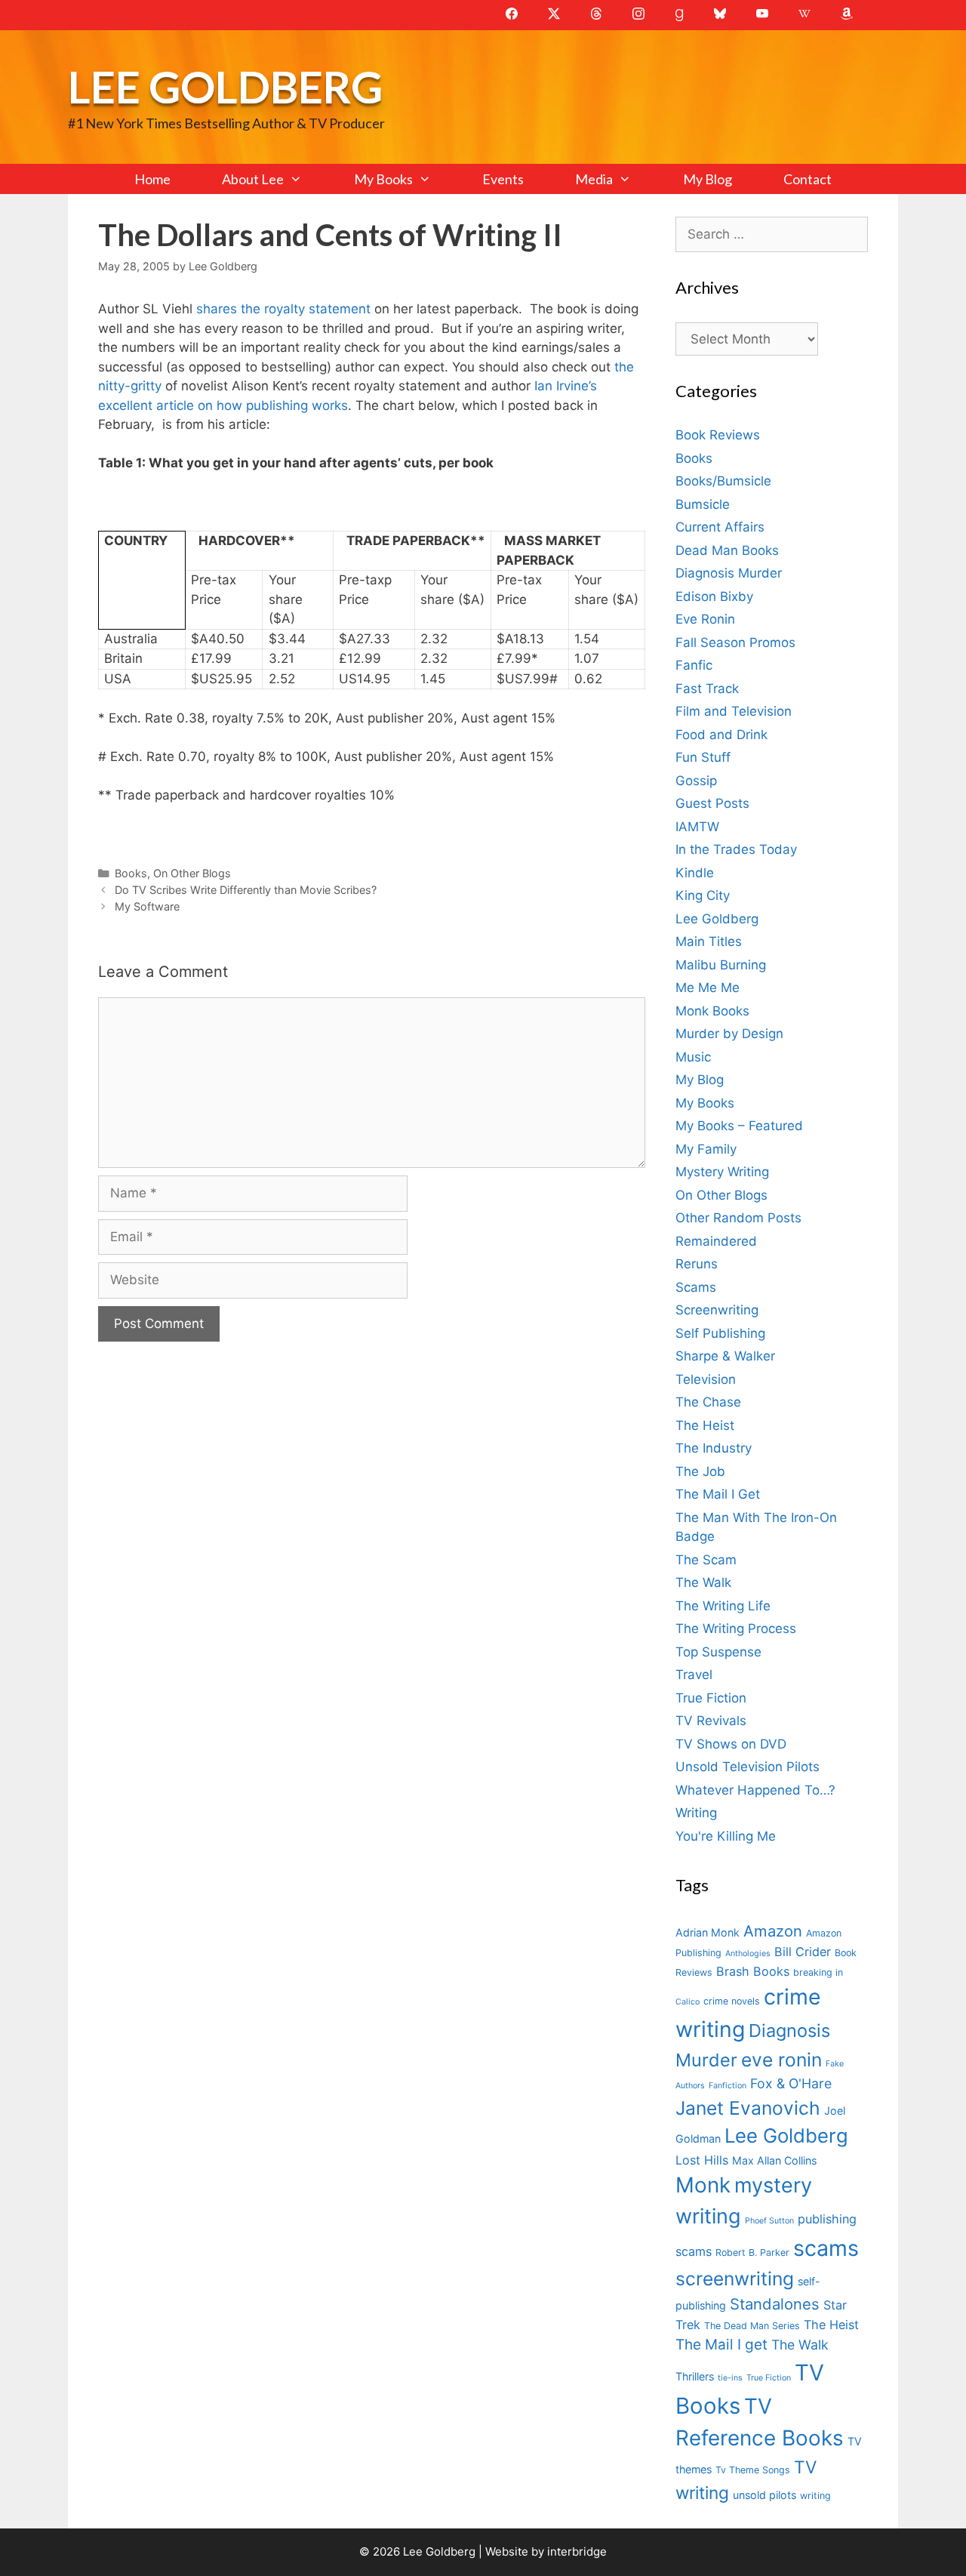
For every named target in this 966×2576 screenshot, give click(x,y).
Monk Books (712, 1011)
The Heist (705, 1425)
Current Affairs (720, 527)
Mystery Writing (722, 1172)
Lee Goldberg (225, 86)
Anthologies (748, 1954)
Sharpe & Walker (725, 1356)
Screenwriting (717, 1310)
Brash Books (753, 1971)
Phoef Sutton (769, 2221)
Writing (696, 1813)
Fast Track (707, 689)
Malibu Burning (721, 965)
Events (503, 179)
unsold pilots (764, 2495)
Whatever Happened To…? (755, 1790)
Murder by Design (729, 1034)
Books (131, 873)
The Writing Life (723, 1606)
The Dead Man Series (752, 2326)
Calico (688, 2002)
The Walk (703, 1582)
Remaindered (716, 1241)
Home (152, 179)
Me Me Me (708, 988)
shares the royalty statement (285, 309)
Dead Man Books (727, 550)
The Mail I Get (718, 1494)
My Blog (708, 179)
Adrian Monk (708, 1932)
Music (693, 1057)
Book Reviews (718, 435)
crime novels (732, 2001)
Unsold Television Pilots (748, 1767)
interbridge (577, 2551)
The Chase (708, 1402)
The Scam (706, 1560)
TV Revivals (711, 1721)
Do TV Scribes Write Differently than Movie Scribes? (246, 890)
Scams (696, 1287)
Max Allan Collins (774, 2160)
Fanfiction (728, 2086)
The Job (700, 1471)
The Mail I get (721, 2345)
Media (594, 179)
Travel (694, 1675)
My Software (147, 906)
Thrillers (695, 2376)
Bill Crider (803, 1952)
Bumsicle (703, 504)
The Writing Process (736, 1628)
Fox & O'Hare (791, 2083)
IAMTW (697, 827)
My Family (706, 1149)
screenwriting (735, 2279)
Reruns (697, 1264)
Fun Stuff (703, 757)
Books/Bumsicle (723, 481)
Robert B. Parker (752, 2252)
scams (826, 2248)
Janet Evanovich (748, 2108)
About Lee (253, 179)
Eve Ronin (705, 619)
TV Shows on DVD (731, 1744)
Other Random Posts (738, 1218)
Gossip (696, 781)
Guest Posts (712, 803)
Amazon (773, 1931)
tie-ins (730, 2378)
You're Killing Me (726, 1836)
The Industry (714, 1448)
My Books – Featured (739, 1126)
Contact (808, 179)
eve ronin (781, 2060)
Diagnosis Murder (729, 573)
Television (706, 1379)
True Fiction (711, 1698)
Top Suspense (718, 1652)
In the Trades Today (736, 849)
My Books (383, 179)
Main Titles (709, 941)
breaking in (818, 1972)
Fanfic (694, 665)
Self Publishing (720, 1333)
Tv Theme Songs (753, 2470)
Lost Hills (702, 2160)
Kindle (695, 873)
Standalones (775, 2304)
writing (815, 2496)
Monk (703, 2185)
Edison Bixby (714, 596)
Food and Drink (721, 735)
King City (703, 895)
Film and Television (734, 711)
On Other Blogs (192, 873)
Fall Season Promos (735, 642)
